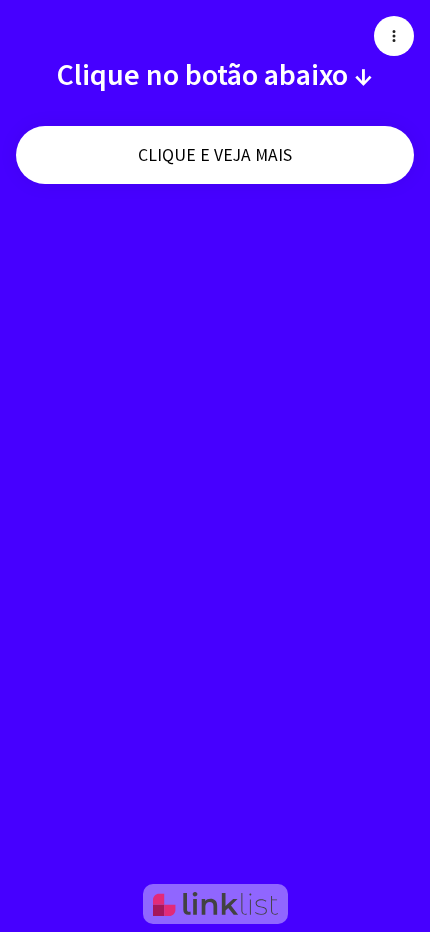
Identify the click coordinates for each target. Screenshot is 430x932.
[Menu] (394, 36)
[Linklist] (215, 904)
